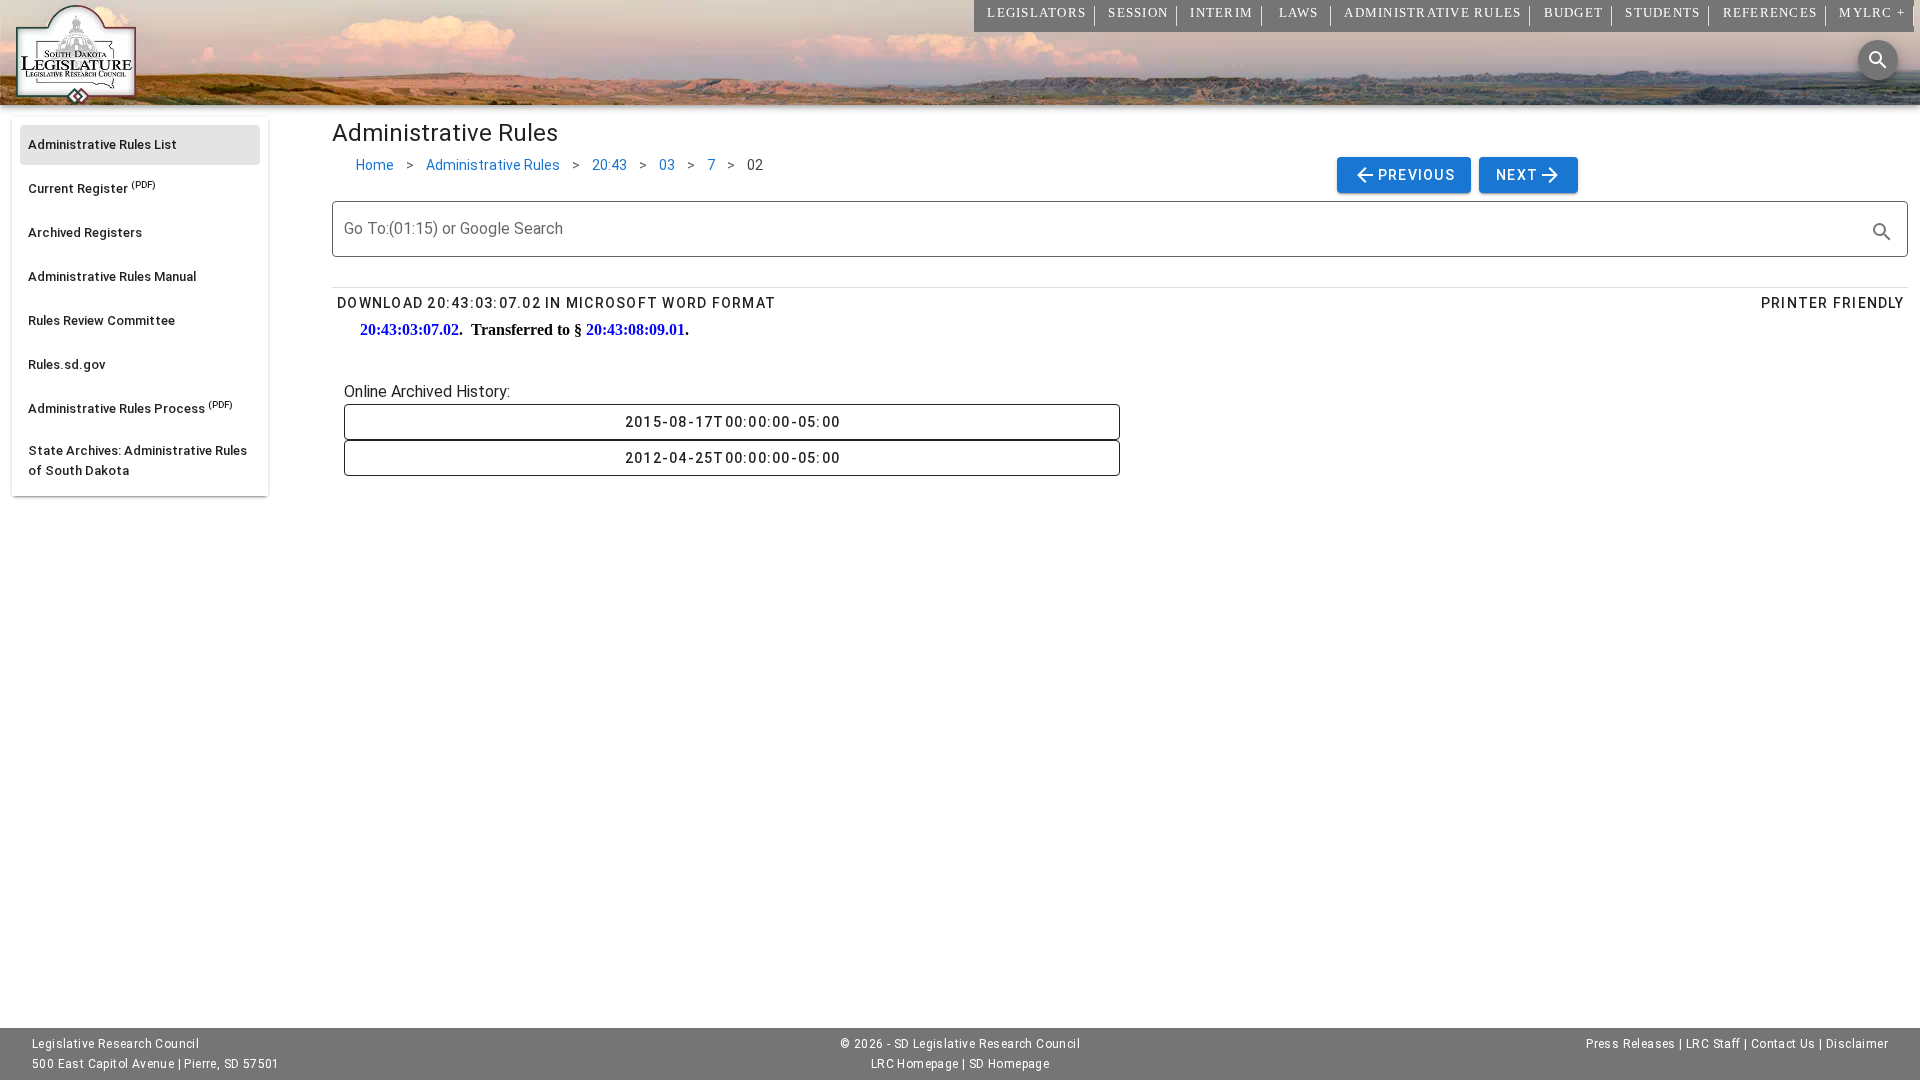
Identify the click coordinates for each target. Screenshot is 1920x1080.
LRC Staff (1713, 1044)
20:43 (609, 165)
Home (375, 165)
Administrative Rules (493, 165)
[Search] (1878, 60)
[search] (1882, 232)
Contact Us (1783, 1044)
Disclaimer (1857, 1044)
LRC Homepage (915, 1064)
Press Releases (1631, 1044)
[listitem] (140, 145)
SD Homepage (1009, 1064)
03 (667, 165)
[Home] (76, 97)
